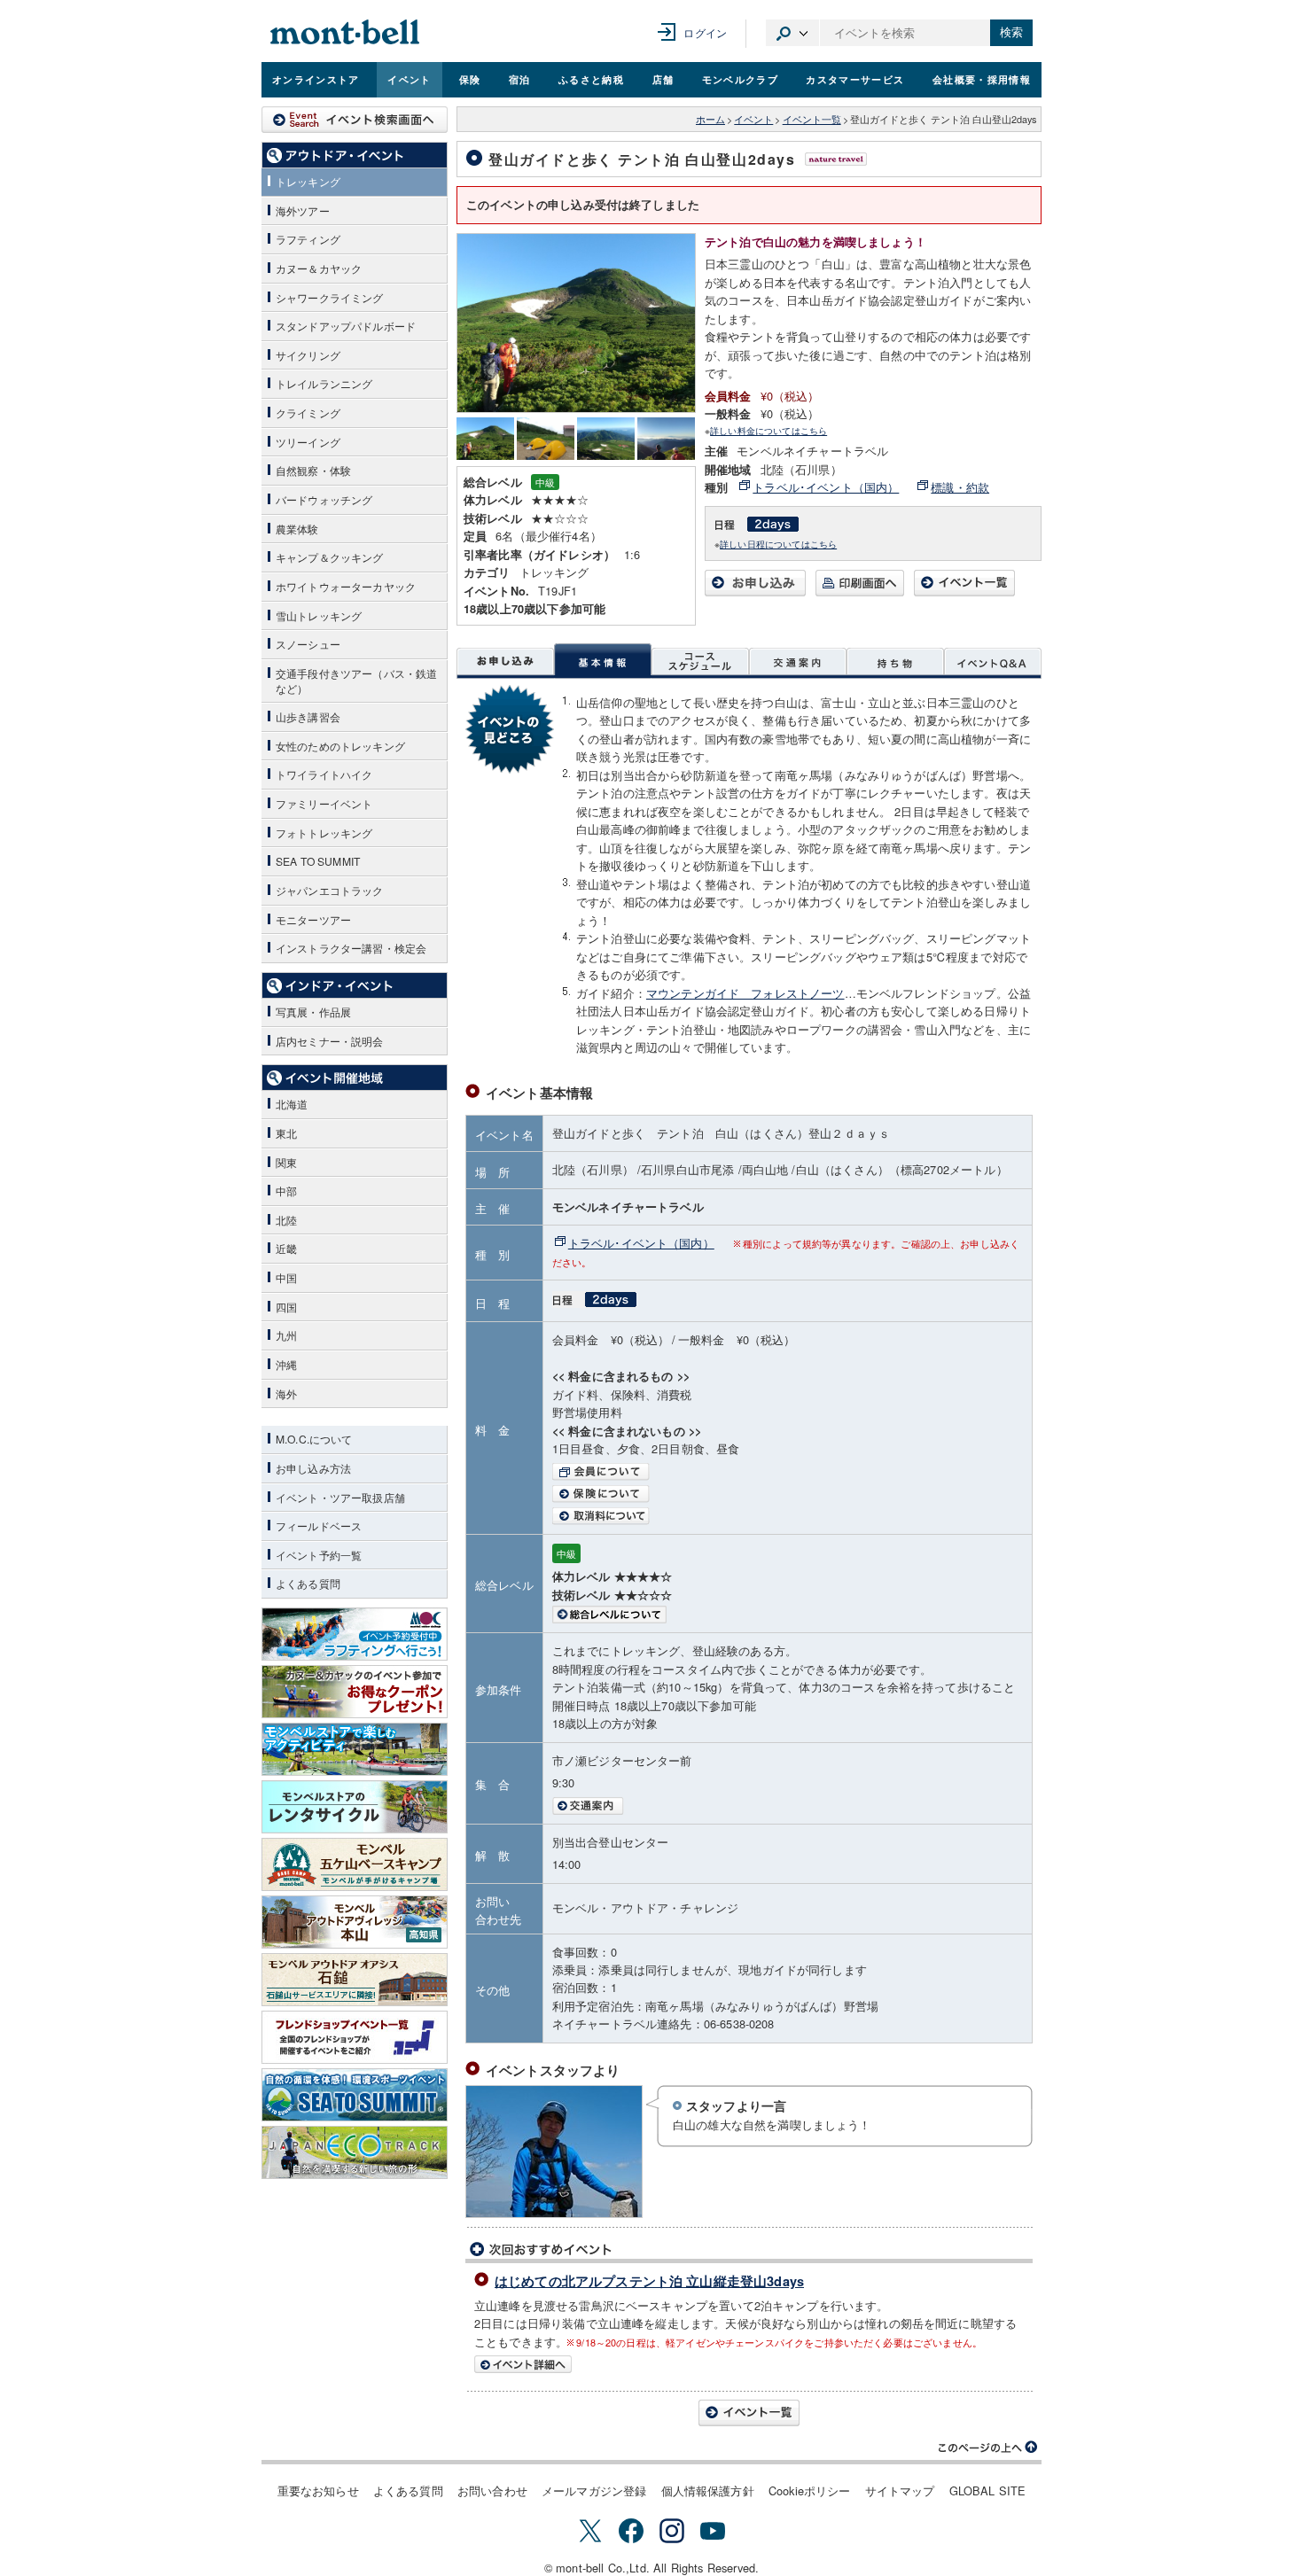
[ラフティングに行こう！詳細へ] (355, 1634)
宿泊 (520, 79)
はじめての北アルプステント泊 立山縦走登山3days (649, 2281)
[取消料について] (788, 1516)
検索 (1011, 32)
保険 (470, 79)
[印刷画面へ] (860, 591)
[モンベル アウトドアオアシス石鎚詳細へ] (355, 1980)
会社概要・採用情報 (982, 79)
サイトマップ (900, 2490)
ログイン (705, 32)
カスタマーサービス (855, 79)
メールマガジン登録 (594, 2490)
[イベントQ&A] (993, 661)
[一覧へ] (964, 591)
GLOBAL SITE (988, 2490)
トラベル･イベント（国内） (826, 487)
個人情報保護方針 (708, 2490)
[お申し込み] (505, 661)
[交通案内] (798, 661)
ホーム (710, 119)
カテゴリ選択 (792, 33)
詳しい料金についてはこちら (769, 430)
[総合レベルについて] (788, 1615)
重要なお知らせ (318, 2490)
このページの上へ (988, 2448)
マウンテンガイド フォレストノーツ (745, 993)
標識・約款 (960, 487)
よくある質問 (408, 2490)
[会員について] (788, 1472)
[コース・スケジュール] (700, 661)
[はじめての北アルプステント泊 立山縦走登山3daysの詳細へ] (749, 2364)
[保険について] (788, 1494)
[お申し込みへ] (755, 591)
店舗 (663, 79)
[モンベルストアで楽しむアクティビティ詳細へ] (355, 1749)
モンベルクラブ (740, 79)
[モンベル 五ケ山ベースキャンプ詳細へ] (355, 1864)
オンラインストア (316, 79)
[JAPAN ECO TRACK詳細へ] (355, 2152)
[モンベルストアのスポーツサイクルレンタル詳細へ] (355, 1807)
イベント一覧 (812, 119)
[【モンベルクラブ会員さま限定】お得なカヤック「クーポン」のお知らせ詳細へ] (355, 1692)
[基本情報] (603, 661)
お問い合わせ (492, 2490)
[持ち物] (895, 661)
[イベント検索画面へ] (355, 120)
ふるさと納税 (591, 79)
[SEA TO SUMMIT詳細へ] (355, 2095)
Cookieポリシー (810, 2490)
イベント (409, 79)
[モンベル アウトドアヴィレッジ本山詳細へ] (355, 1922)
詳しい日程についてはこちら (778, 544)
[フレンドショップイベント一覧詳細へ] (355, 2037)
